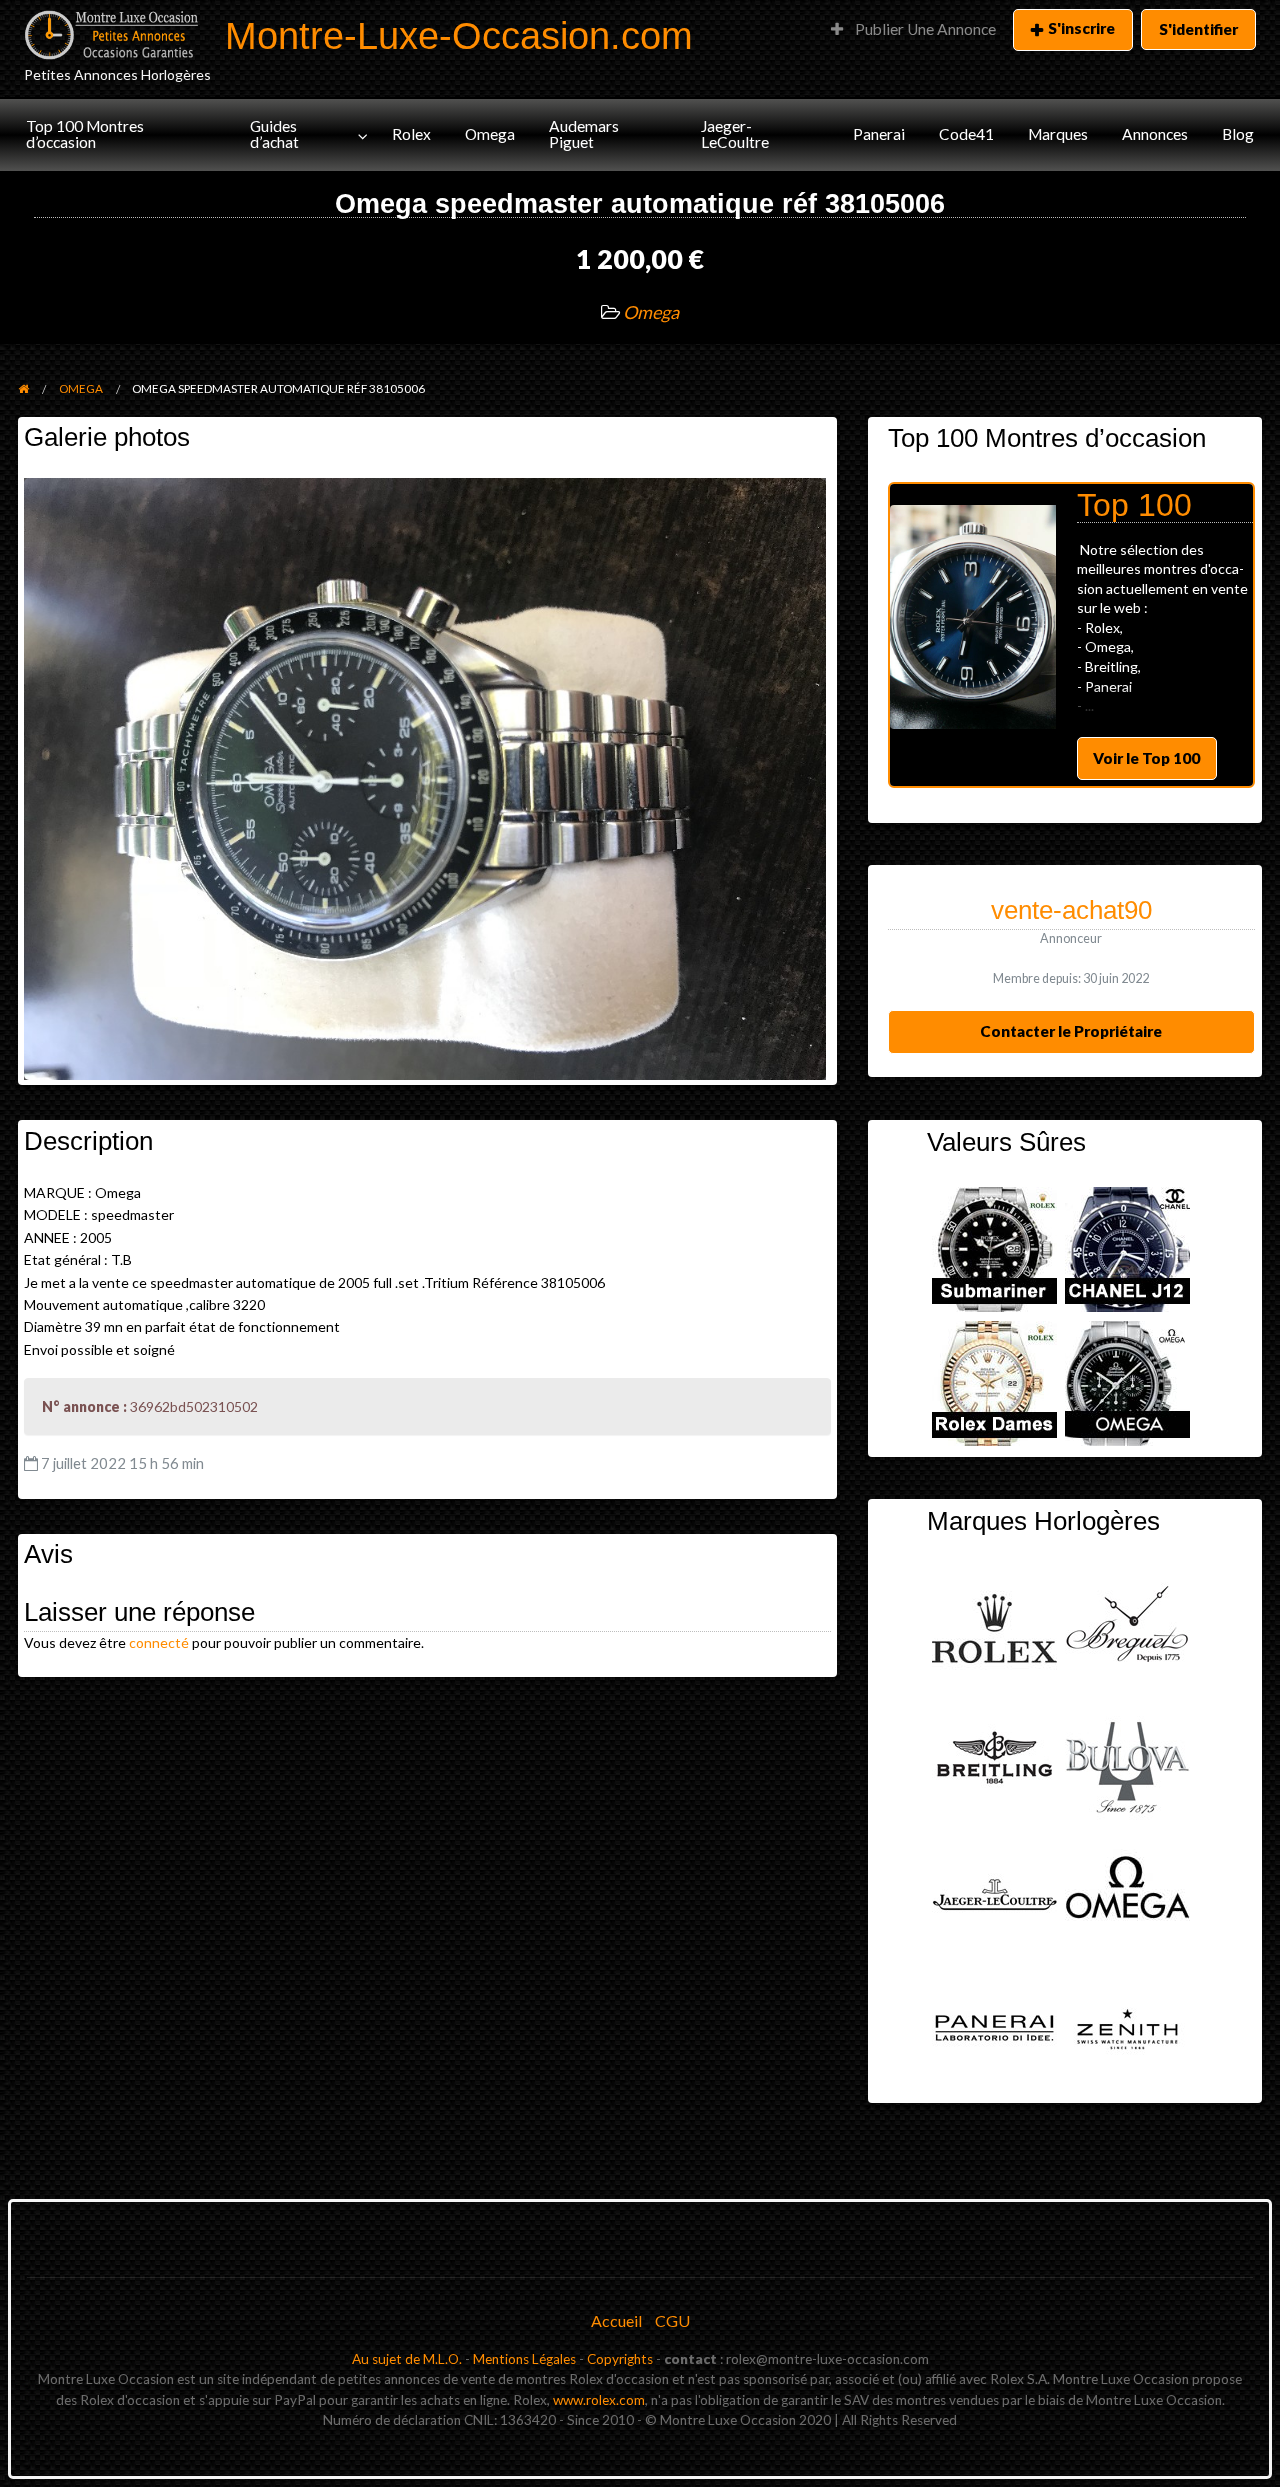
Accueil (616, 2320)
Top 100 (1134, 505)
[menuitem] (913, 30)
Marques (1058, 134)
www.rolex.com (599, 2400)
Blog (1238, 134)
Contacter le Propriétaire (1071, 1031)
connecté (159, 1642)
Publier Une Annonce (924, 29)
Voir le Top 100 (1146, 758)
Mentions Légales (524, 2359)
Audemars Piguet (584, 134)
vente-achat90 (1071, 910)
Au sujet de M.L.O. (407, 2359)
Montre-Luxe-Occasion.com (459, 35)
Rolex (411, 134)
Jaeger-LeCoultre (735, 134)
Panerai (879, 134)
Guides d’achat (274, 134)
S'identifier (1198, 29)
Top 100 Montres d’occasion (85, 134)
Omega (490, 134)
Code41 (966, 134)
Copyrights (620, 2359)
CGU (672, 2320)
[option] (1071, 635)
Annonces (1155, 134)
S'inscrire (1081, 28)
